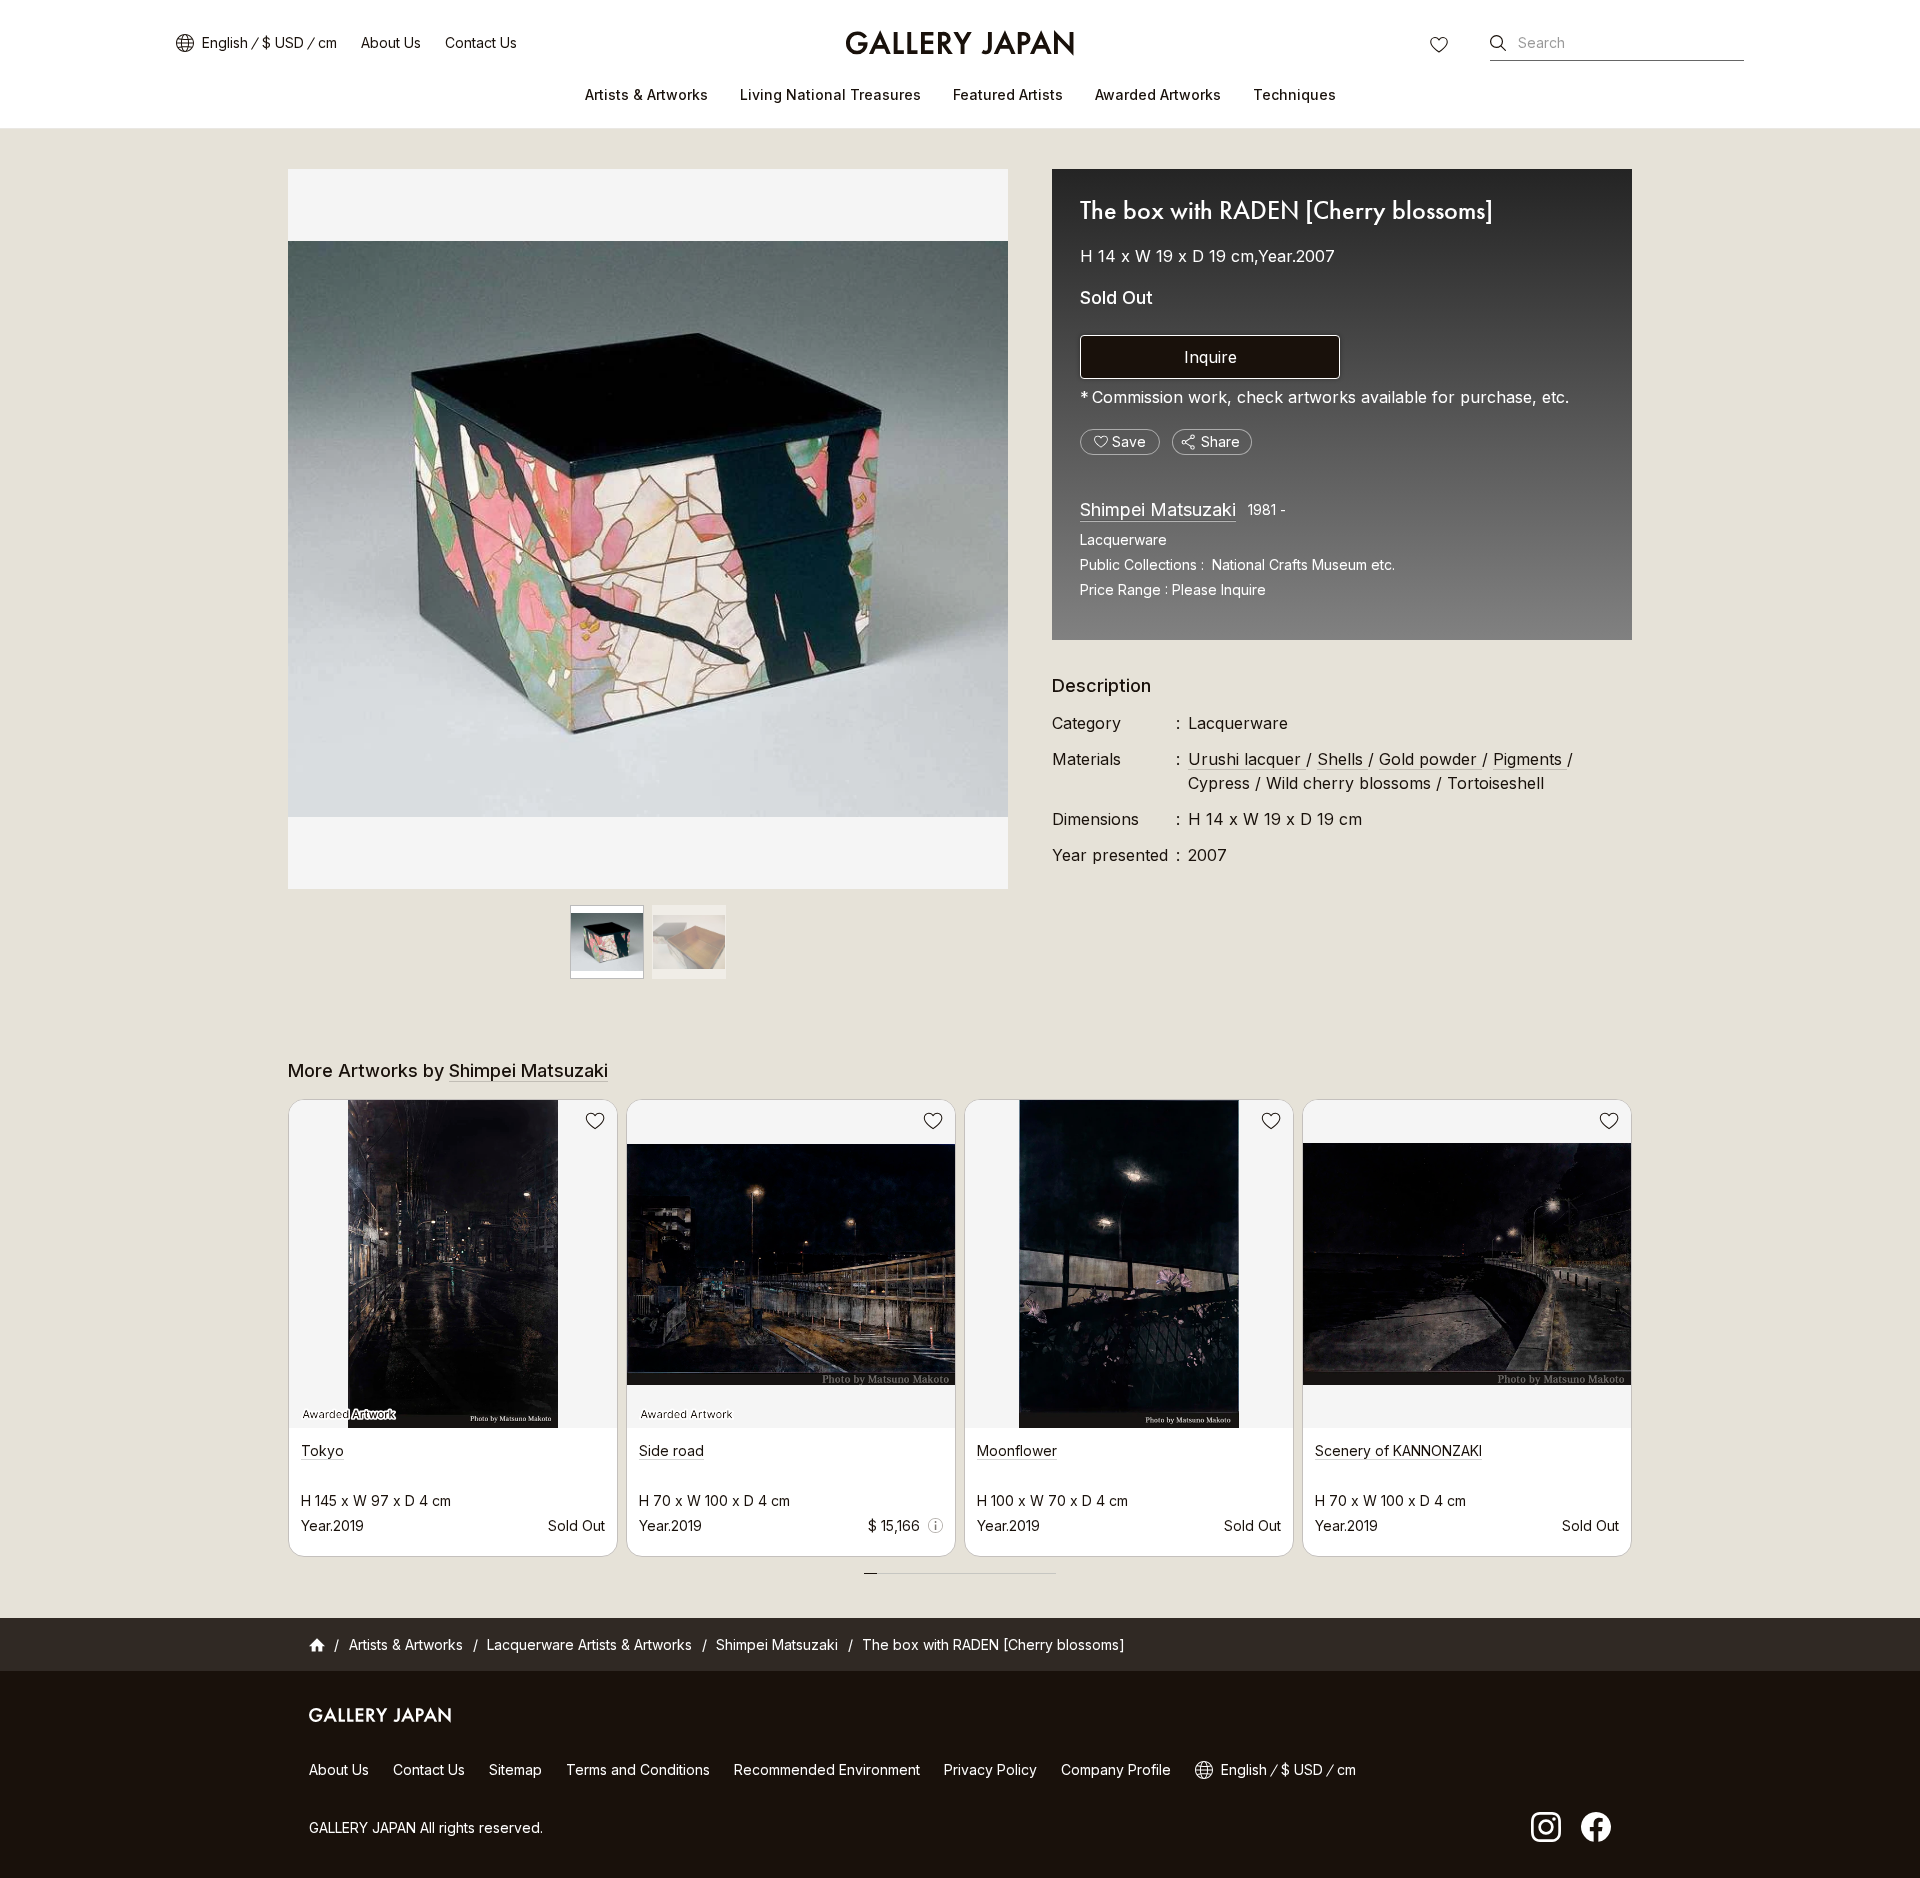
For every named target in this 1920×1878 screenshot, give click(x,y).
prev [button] (288, 1323)
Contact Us (481, 42)
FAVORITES (1441, 47)
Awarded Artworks (1158, 94)
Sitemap (515, 1769)
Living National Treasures (830, 94)
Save (593, 1124)
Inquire (1210, 357)
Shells (1342, 759)
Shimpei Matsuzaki (1158, 509)
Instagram (1546, 1827)
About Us (391, 42)
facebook (1596, 1827)
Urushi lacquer (1247, 759)
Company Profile (1116, 1769)
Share (1220, 441)
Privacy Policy (990, 1769)
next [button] (1632, 1323)
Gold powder (1430, 759)
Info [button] (935, 1525)
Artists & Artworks (646, 94)
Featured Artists (1008, 94)
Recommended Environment (827, 1769)
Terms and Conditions (638, 1769)
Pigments (1530, 759)
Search (1541, 42)
